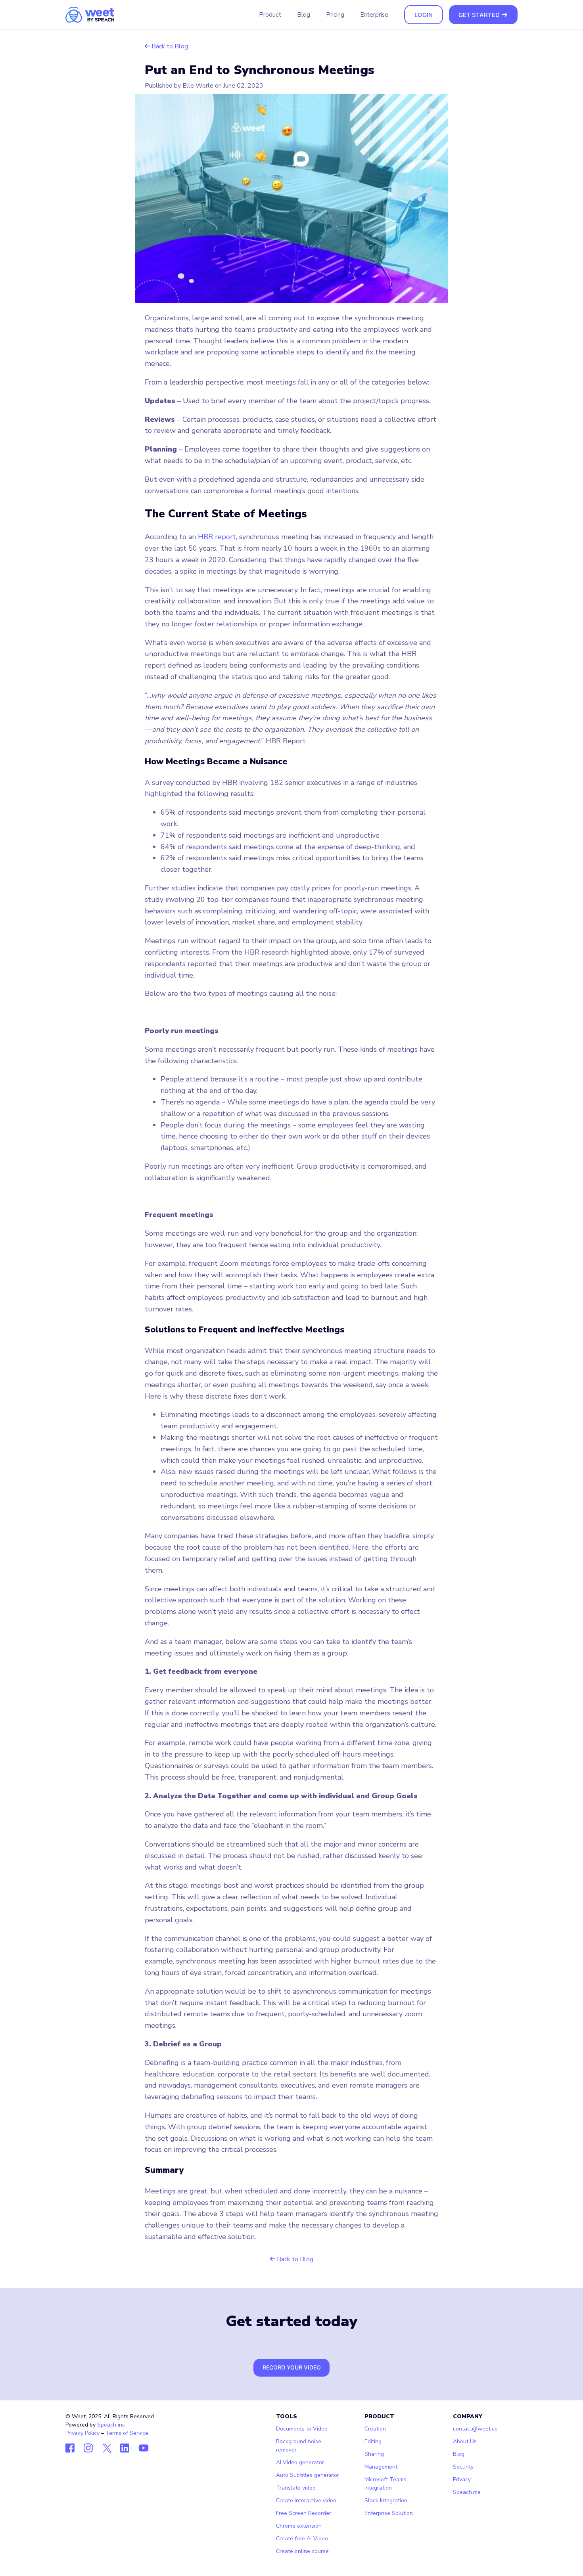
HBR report (217, 537)
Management (381, 2467)
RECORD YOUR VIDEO (292, 2367)
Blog (304, 14)
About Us (465, 2441)
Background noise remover (299, 2446)
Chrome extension (299, 2526)
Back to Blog (169, 46)
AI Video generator (300, 2462)
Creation (375, 2429)
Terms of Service (127, 2433)
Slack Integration (386, 2500)
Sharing (374, 2454)
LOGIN (424, 15)
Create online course (302, 2551)
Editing (373, 2441)
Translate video (296, 2488)
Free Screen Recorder (304, 2513)
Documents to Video (302, 2429)
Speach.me (467, 2492)
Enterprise (374, 14)
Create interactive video (306, 2500)
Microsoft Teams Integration (385, 2484)
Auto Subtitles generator (308, 2475)
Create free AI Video (302, 2539)
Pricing (335, 14)
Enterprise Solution (389, 2513)
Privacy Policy (82, 2433)
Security (463, 2467)
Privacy (462, 2479)
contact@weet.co (475, 2429)
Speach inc (111, 2425)
